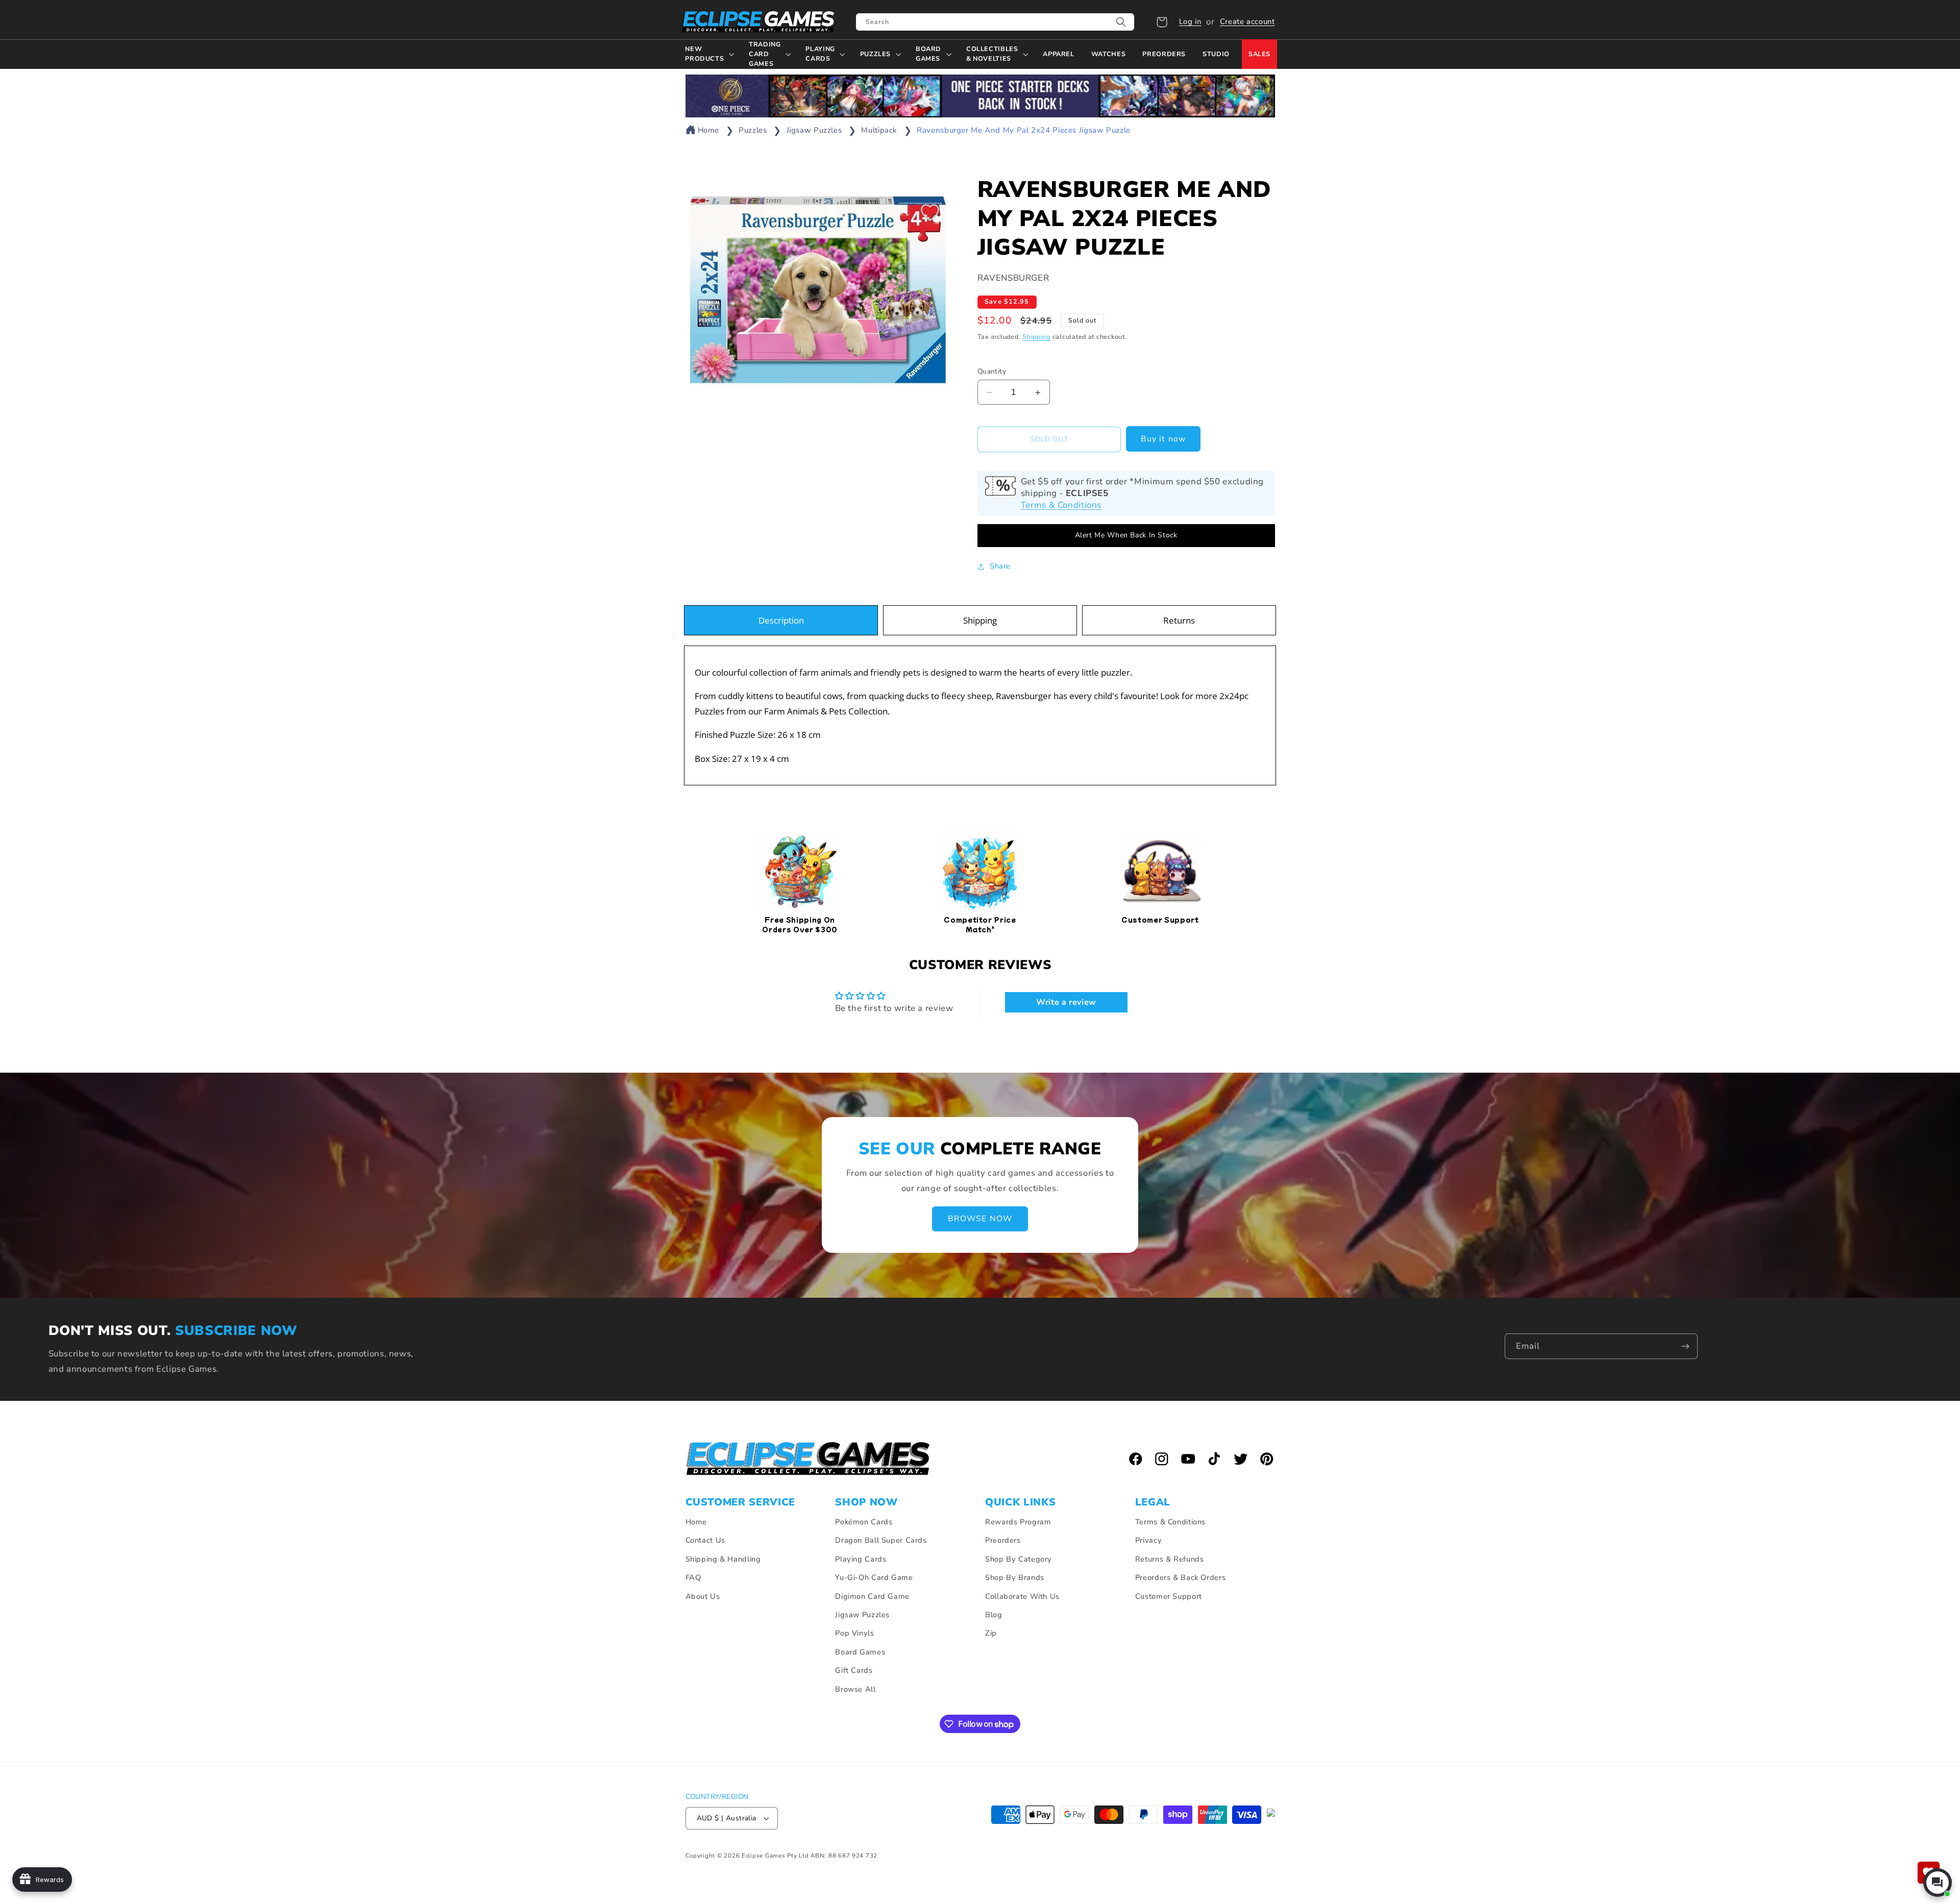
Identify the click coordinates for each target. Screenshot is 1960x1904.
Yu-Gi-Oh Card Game (874, 1577)
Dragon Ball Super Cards (881, 1540)
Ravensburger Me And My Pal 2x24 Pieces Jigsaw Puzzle (1024, 130)
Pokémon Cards (864, 1522)
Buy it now (1163, 439)
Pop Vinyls (854, 1633)
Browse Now (980, 1219)
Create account (1247, 21)
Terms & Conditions (1061, 505)
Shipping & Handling (723, 1559)
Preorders (1003, 1540)
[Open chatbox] (1938, 1883)
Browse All (855, 1689)
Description (781, 620)
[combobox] (995, 22)
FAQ (693, 1577)
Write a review (1066, 1002)
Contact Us (705, 1540)
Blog (994, 1615)
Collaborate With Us (1022, 1596)
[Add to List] (930, 212)
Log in (1190, 21)
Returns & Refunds (1170, 1559)
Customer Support (1169, 1596)
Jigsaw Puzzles (814, 130)
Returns (1179, 620)
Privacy (1148, 1540)
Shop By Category (1019, 1559)
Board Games (860, 1652)
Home (709, 130)
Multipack (879, 130)
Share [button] (1000, 566)
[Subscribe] (1685, 1346)
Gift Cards (854, 1670)
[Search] (1121, 22)
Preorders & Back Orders (1181, 1577)
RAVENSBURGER (1013, 278)
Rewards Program (1018, 1522)
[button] (1162, 22)
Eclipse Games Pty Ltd (775, 1856)
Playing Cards (861, 1559)
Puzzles (753, 130)
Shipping (1036, 337)
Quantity (992, 371)
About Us (703, 1596)
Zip (991, 1633)
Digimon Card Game (872, 1596)
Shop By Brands (1015, 1577)
